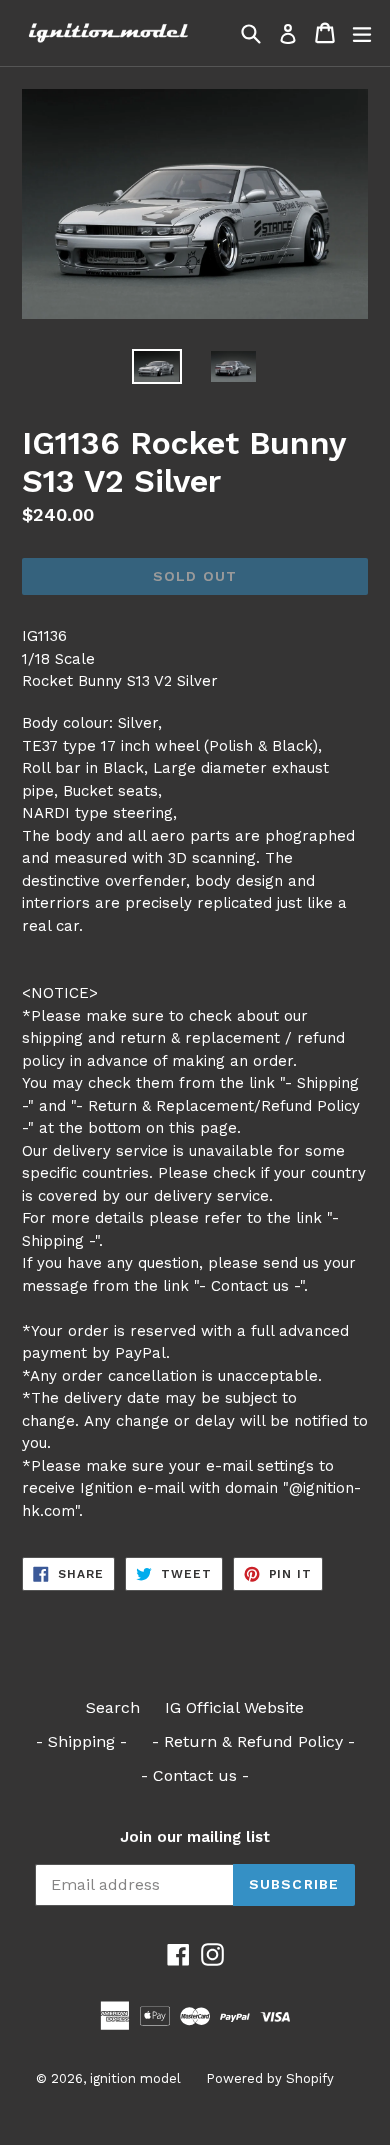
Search (113, 1707)
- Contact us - (195, 1775)
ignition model (135, 2078)
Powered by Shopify (270, 2078)
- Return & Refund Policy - (253, 1741)
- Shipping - (81, 1741)
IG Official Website (234, 1707)
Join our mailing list (195, 1837)
